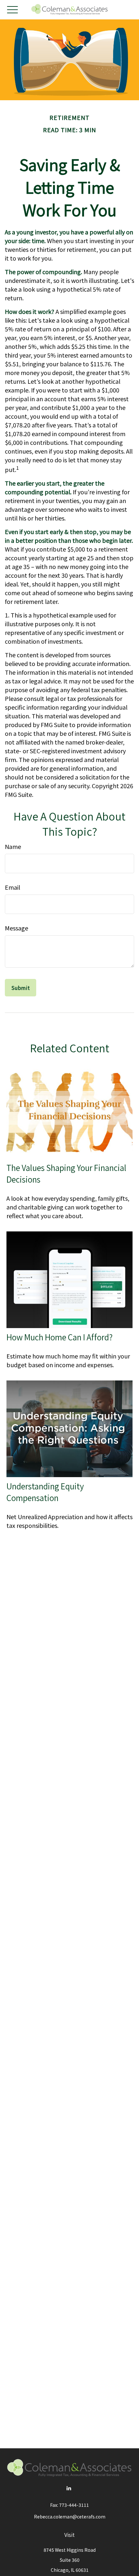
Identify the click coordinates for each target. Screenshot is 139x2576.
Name (13, 846)
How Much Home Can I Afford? (59, 1337)
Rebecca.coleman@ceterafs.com (70, 2517)
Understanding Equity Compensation (45, 1492)
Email (12, 887)
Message (16, 928)
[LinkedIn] (69, 2488)
